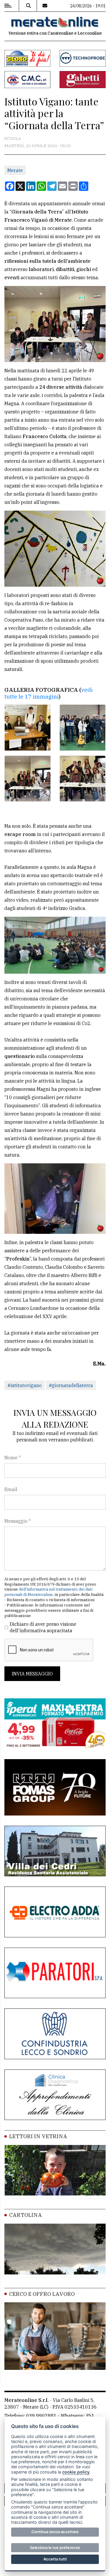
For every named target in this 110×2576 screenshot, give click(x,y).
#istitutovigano (24, 1385)
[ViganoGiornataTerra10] (83, 728)
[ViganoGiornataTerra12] (83, 779)
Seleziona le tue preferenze (55, 2548)
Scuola (13, 138)
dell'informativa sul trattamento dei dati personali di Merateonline (48, 1592)
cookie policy (76, 2472)
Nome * (13, 1458)
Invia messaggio (32, 1674)
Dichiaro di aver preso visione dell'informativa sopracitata (43, 1627)
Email (11, 1489)
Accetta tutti (55, 2559)
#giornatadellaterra (71, 1385)
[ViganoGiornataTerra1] (28, 728)
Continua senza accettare (55, 2532)
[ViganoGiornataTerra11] (28, 779)
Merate (15, 170)
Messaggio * (18, 1521)
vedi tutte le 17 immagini (49, 693)
